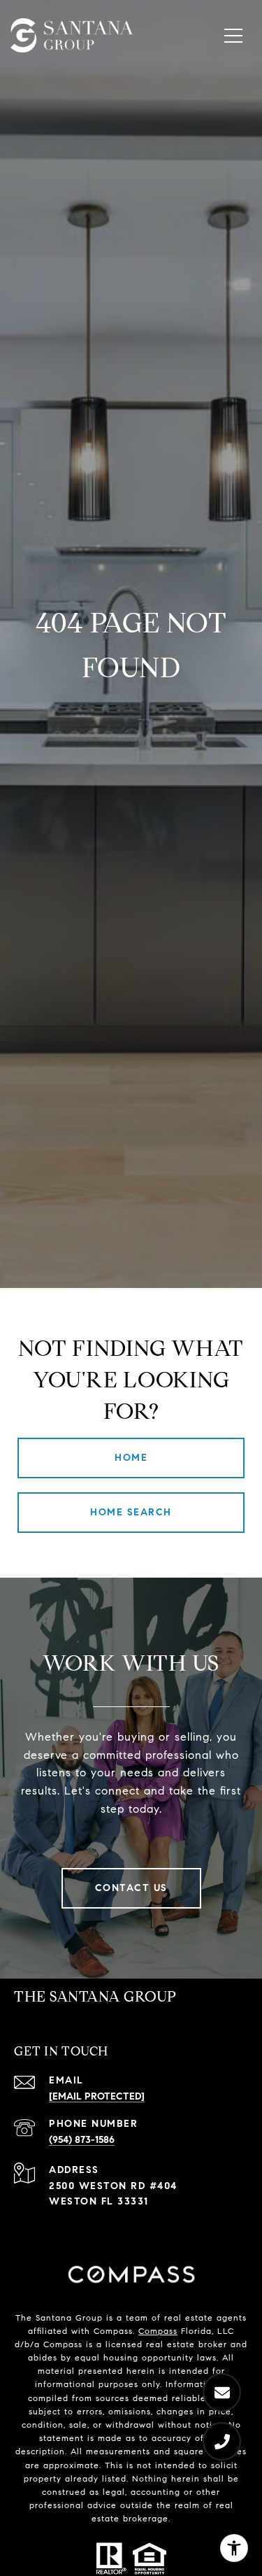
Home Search (131, 1512)
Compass (158, 2331)
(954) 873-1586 (82, 2140)
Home (131, 1458)
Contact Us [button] (131, 1888)
